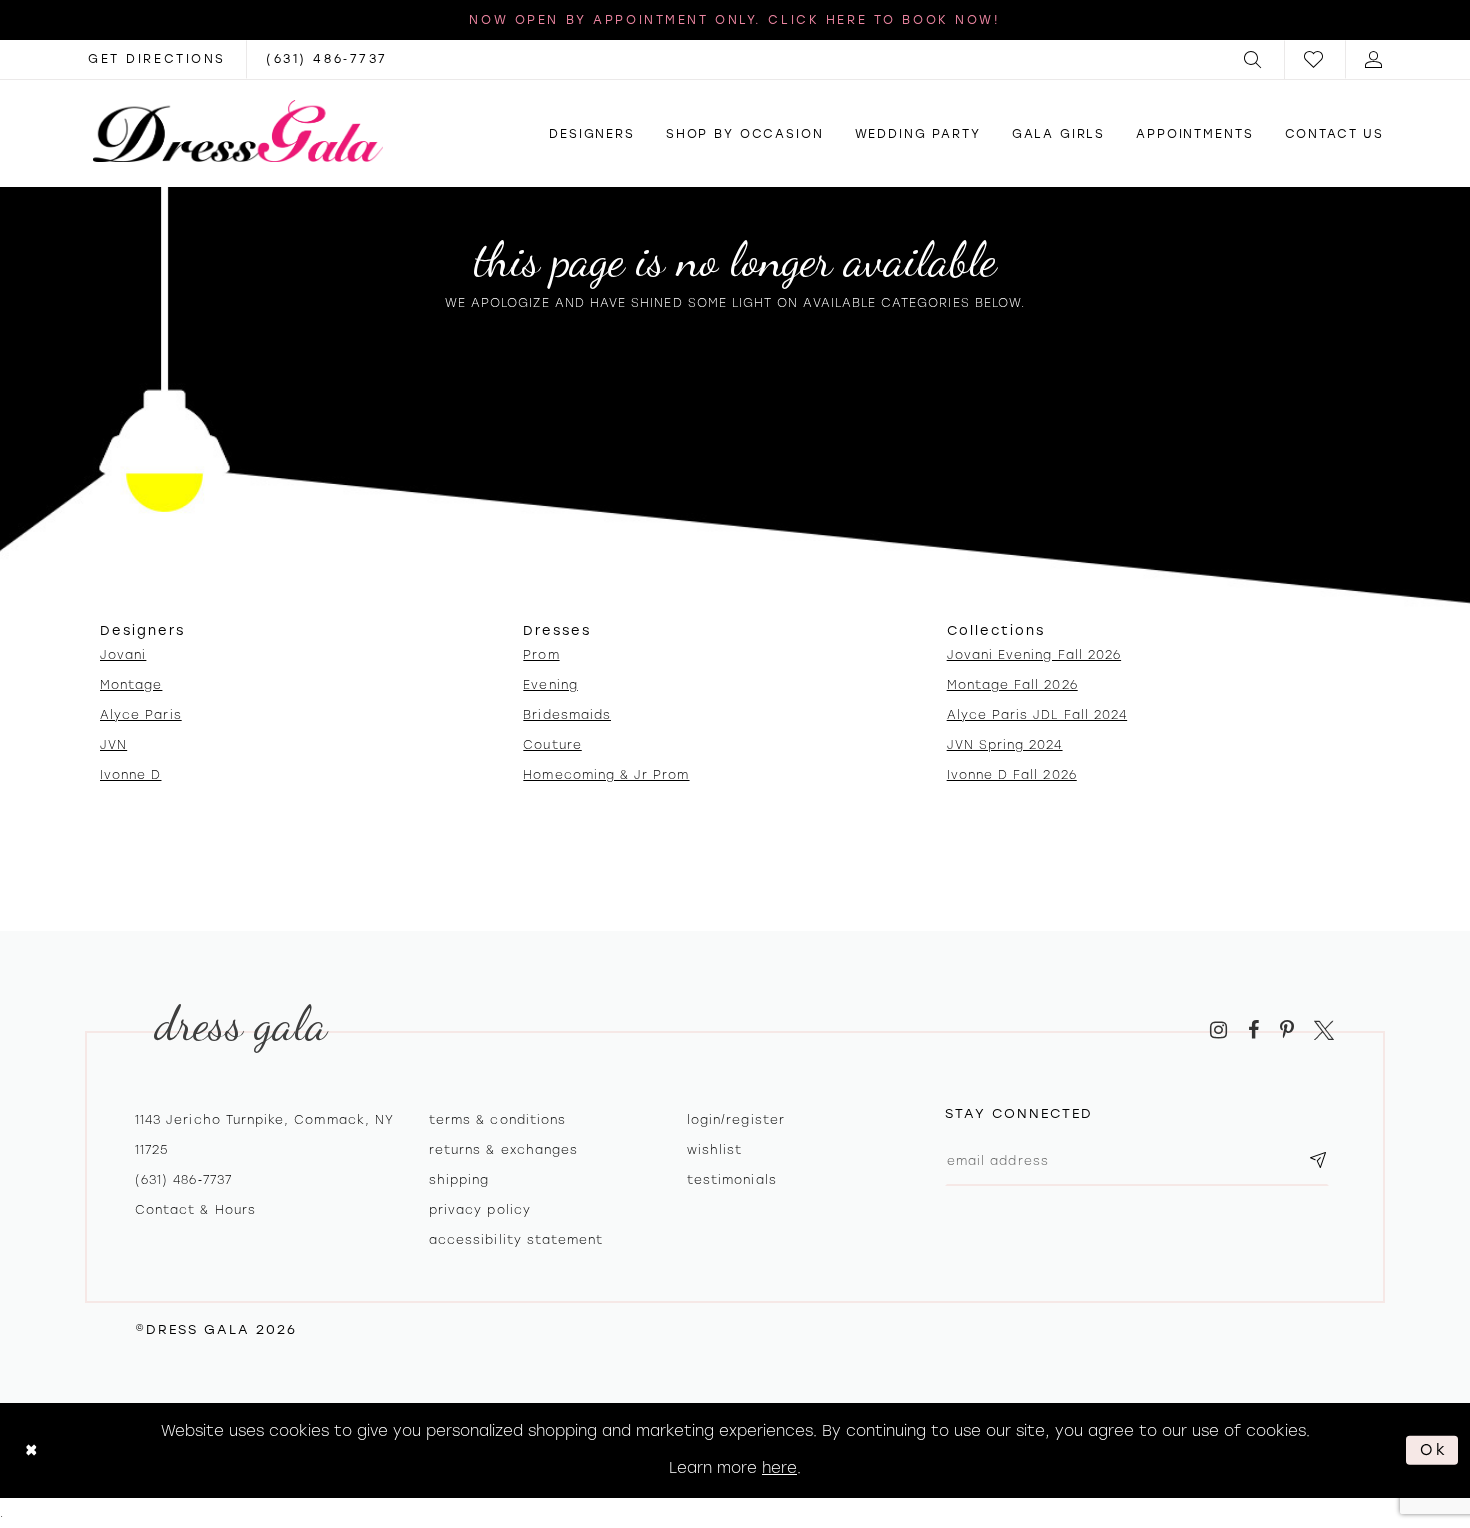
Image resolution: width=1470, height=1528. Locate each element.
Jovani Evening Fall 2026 (1034, 655)
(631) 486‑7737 (183, 1180)
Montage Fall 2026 (1012, 685)
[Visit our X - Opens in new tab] (1324, 1030)
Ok (1434, 1450)
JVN (113, 745)
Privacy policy (480, 1210)
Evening (550, 685)
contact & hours (195, 1210)
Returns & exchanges (503, 1150)
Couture (552, 745)
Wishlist (714, 1150)
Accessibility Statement (516, 1240)
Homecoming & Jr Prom (606, 775)
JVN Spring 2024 (1005, 745)
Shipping (459, 1180)
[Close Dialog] (31, 1450)
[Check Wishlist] (1315, 59)
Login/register (736, 1120)
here (779, 1468)
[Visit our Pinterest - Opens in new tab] (1287, 1030)
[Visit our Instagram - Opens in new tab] (1218, 1030)
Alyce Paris (141, 715)
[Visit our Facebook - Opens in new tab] (1253, 1030)
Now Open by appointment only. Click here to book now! (734, 20)
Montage (131, 685)
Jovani (123, 655)
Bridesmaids (567, 715)
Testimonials (732, 1180)
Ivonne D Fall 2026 (1012, 775)
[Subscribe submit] (1318, 1161)
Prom (541, 655)
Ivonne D (130, 775)
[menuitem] (1254, 59)
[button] (1254, 59)
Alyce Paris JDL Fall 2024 (1037, 715)
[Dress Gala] (238, 131)
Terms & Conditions (497, 1120)
